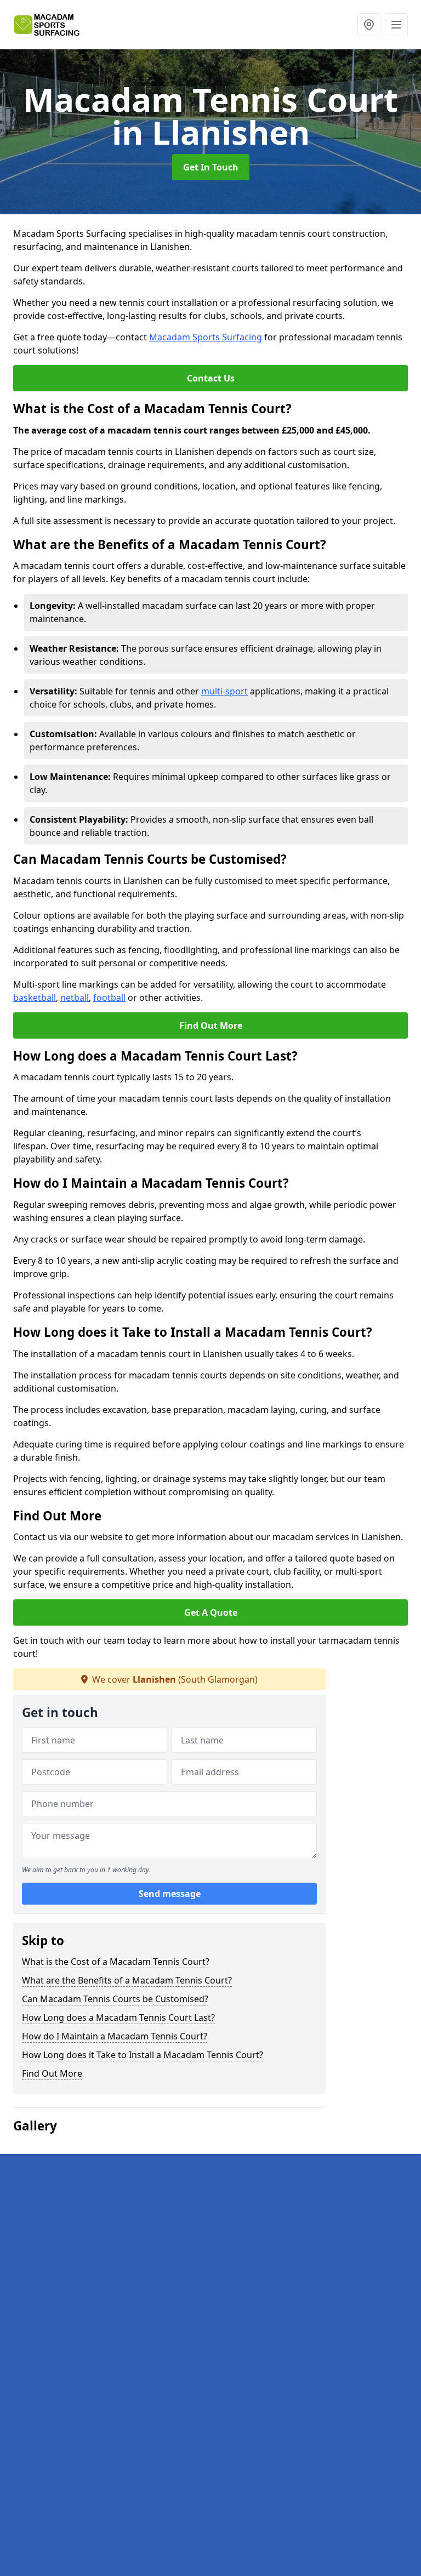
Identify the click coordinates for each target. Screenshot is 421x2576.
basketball (35, 998)
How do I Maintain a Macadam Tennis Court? (115, 2036)
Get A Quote (211, 1612)
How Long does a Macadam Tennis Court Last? (118, 2018)
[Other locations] (369, 25)
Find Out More (211, 1025)
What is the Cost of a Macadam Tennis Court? (116, 1962)
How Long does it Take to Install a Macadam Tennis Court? (143, 2055)
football (109, 998)
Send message (170, 1894)
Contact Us (211, 378)
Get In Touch (211, 167)
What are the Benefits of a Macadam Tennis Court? (127, 1980)
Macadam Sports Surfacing (206, 337)
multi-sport (224, 691)
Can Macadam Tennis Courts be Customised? (115, 1999)
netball (75, 998)
